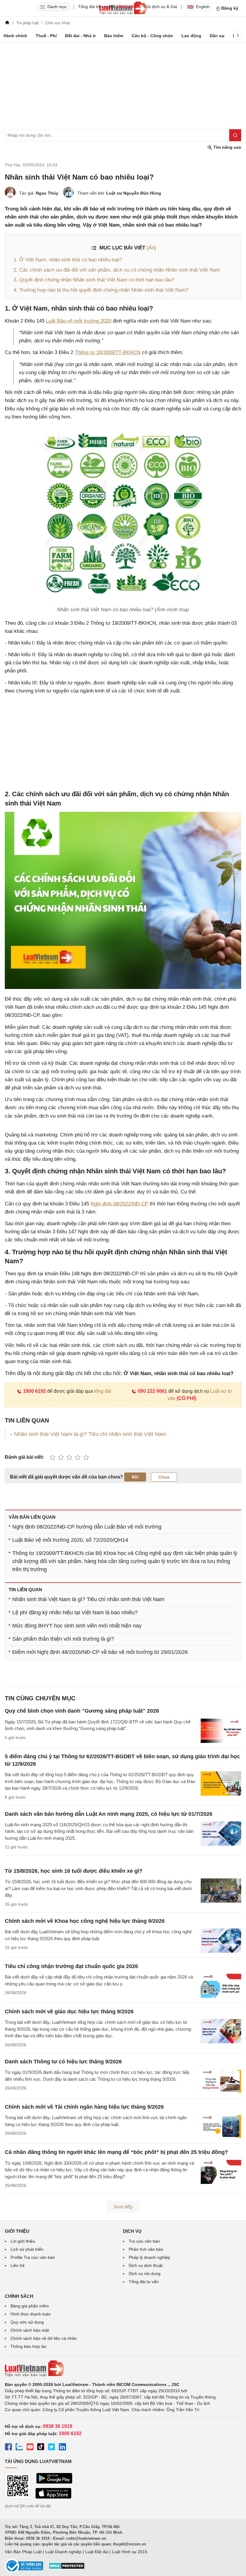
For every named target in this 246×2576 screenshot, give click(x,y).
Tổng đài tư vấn (144, 2282)
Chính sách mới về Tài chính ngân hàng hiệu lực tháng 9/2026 (84, 2107)
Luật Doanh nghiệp (63, 2552)
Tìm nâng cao (227, 147)
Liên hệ (18, 2265)
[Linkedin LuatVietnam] (62, 2448)
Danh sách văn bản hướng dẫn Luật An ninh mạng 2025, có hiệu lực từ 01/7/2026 (109, 1814)
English (203, 7)
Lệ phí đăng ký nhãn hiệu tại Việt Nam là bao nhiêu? (75, 1613)
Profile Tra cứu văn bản (33, 2257)
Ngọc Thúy (47, 193)
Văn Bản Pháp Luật (23, 2552)
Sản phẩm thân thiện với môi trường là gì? (63, 1639)
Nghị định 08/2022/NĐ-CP (119, 1204)
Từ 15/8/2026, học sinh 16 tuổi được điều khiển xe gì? (74, 1871)
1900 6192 (34, 1391)
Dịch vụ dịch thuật (146, 2265)
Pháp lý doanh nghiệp (149, 2257)
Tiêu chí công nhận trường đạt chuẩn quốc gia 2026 (71, 1966)
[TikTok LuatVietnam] (41, 2448)
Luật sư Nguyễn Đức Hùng (134, 193)
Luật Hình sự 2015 (130, 2552)
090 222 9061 (152, 1391)
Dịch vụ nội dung (145, 2274)
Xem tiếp (123, 2207)
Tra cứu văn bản (144, 2241)
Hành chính (15, 36)
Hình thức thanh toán (31, 2314)
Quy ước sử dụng (27, 2322)
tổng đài (103, 1391)
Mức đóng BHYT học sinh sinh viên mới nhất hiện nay (77, 1626)
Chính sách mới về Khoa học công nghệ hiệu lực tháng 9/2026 (85, 1921)
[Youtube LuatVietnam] (30, 2448)
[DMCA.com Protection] (67, 2568)
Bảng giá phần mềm (30, 2306)
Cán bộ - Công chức (152, 36)
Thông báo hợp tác (29, 2346)
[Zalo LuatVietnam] (19, 2448)
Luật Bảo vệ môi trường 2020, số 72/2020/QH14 (70, 1540)
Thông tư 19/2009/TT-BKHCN (108, 352)
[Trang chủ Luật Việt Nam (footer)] (123, 2369)
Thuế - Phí (46, 36)
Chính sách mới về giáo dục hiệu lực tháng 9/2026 (69, 2012)
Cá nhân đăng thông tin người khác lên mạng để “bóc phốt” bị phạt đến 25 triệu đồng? (116, 2152)
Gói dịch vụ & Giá (160, 7)
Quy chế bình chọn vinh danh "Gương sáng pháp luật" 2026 (82, 1711)
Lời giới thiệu (23, 2241)
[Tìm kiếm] (235, 135)
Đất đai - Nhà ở (80, 36)
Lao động (191, 36)
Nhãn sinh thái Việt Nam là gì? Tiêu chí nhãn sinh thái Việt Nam (90, 1434)
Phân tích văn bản (146, 2249)
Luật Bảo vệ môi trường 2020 (79, 321)
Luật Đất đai (97, 2552)
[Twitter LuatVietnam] (52, 2448)
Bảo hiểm (114, 36)
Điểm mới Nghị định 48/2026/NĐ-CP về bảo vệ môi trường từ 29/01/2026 (100, 1652)
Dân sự (217, 36)
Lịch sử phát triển (27, 2249)
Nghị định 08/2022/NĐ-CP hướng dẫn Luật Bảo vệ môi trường (87, 1527)
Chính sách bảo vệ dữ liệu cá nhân (44, 2338)
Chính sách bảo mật (30, 2330)
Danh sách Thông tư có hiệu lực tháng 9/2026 (63, 2062)
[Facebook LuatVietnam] (8, 2448)
